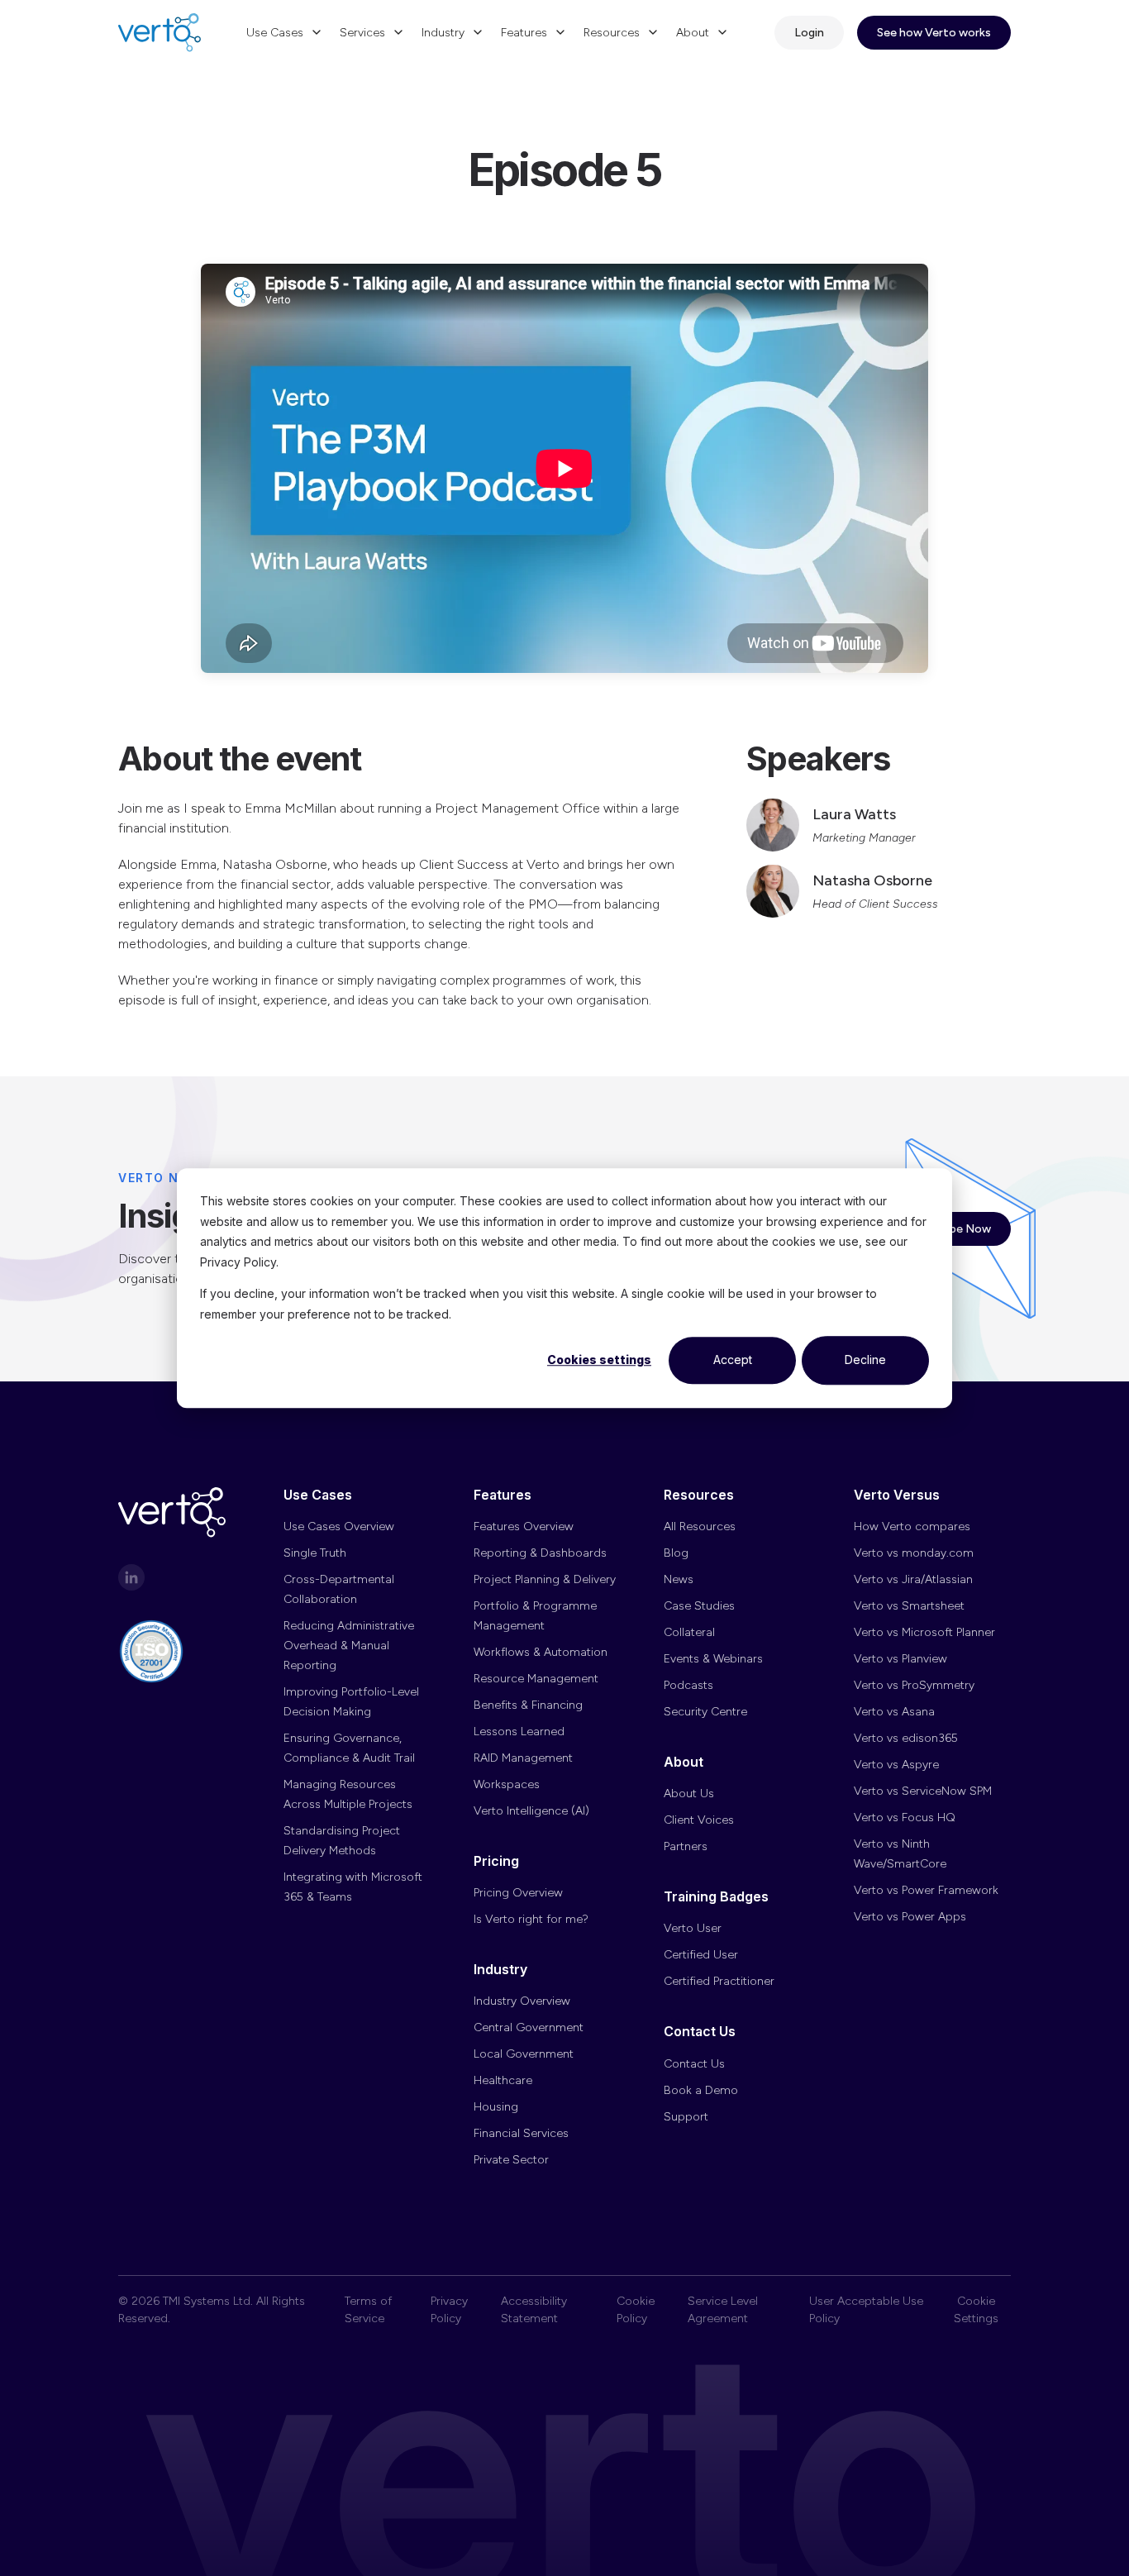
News (679, 1579)
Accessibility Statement (534, 2310)
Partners (686, 1846)
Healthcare (503, 2080)
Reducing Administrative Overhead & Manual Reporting (349, 1646)
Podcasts (688, 1685)
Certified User (701, 1955)
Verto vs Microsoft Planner (924, 1632)
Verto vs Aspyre (896, 1765)
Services (362, 33)
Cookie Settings (976, 2310)
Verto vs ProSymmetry (914, 1685)
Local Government (524, 2054)
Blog (676, 1553)
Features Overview (524, 1527)
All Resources (700, 1527)
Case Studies (699, 1606)
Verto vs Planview (900, 1659)
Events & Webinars (713, 1659)
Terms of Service (368, 2310)
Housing (496, 2107)
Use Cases (275, 33)
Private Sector (511, 2160)
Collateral (689, 1632)
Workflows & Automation (541, 1652)
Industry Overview (522, 2001)
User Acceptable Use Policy (866, 2310)
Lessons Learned (519, 1732)
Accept (733, 1360)
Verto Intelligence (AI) (531, 1811)
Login (809, 33)
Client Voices (699, 1820)
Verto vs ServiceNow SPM (923, 1791)
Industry (443, 33)
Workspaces (507, 1784)
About (693, 33)
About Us (689, 1794)
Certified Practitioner (719, 1981)
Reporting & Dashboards (540, 1553)
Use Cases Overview (339, 1527)
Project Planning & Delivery (545, 1579)
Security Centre (705, 1712)
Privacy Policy (449, 2310)
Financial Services (521, 2133)
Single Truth (315, 1553)
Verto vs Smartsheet (909, 1606)
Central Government (529, 2027)
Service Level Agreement (723, 2310)
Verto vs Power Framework (926, 1890)
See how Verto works (934, 33)
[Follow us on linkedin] (131, 1577)
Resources (612, 33)
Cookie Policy (636, 2310)
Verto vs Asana (894, 1712)
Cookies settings (599, 1360)
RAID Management (523, 1758)
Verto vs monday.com (914, 1553)
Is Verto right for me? (531, 1919)
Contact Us (694, 2064)
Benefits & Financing (528, 1705)
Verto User (693, 1928)
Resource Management (536, 1679)
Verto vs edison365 (906, 1738)
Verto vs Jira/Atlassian (913, 1579)
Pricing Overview (518, 1893)
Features (524, 33)
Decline (865, 1360)
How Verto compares (912, 1527)
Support (686, 2117)
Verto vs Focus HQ (905, 1818)
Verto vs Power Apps (910, 1917)
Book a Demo (701, 2090)
